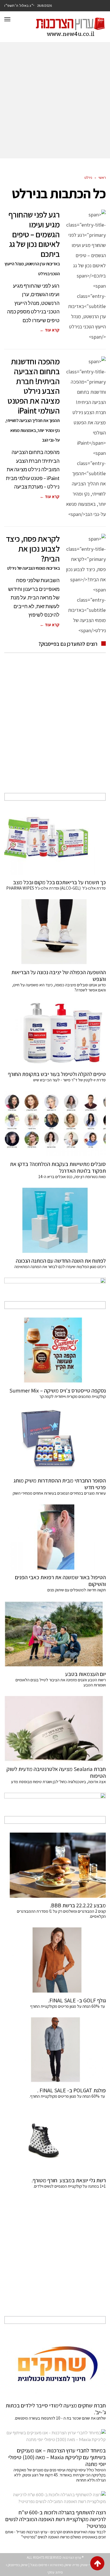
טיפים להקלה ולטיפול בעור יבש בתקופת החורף (57, 1074)
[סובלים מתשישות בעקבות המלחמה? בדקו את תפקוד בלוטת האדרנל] (55, 1124)
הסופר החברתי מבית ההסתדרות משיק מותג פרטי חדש (60, 1484)
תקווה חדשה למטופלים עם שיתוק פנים (76, 1590)
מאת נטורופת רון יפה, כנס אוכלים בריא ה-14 (72, 1177)
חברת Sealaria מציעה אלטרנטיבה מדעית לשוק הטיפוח (56, 1772)
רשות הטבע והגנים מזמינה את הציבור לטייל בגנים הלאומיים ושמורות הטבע (61, 1682)
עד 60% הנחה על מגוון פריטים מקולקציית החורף (68, 2006)
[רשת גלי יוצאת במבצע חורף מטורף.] (55, 2140)
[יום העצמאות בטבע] (55, 1634)
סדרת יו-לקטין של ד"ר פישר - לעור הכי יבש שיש (70, 1080)
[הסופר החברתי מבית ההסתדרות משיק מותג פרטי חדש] (55, 1440)
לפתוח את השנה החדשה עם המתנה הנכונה (61, 1261)
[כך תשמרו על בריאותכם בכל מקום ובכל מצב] (55, 842)
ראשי (102, 177)
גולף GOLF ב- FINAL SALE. (77, 2000)
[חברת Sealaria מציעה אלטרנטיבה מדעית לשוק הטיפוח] (55, 1729)
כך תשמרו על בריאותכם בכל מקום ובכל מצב (59, 882)
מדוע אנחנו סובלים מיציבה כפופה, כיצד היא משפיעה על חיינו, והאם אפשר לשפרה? (59, 987)
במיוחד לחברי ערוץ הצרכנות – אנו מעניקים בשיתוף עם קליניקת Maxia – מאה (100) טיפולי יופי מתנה (57, 2457)
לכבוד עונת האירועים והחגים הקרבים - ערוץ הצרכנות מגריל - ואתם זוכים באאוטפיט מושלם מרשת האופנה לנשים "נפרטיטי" (56, 2534)
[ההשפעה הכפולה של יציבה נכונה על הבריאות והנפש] (55, 932)
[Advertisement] (55, 100)
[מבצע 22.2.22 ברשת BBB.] (55, 1865)
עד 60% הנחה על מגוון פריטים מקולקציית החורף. (68, 2096)
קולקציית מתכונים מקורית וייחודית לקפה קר (73, 1396)
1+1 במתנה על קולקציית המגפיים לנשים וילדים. (70, 2186)
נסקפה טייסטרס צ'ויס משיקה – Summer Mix (57, 1391)
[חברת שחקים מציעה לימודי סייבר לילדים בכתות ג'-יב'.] (55, 2365)
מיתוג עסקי (55, 2572)
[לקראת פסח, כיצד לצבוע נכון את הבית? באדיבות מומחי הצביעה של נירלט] (85, 585)
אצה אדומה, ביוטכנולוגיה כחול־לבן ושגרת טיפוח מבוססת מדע (58, 1782)
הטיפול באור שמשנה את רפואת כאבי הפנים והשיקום (60, 1581)
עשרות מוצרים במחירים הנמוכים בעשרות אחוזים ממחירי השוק (59, 1493)
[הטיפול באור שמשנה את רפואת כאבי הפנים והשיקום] (55, 1537)
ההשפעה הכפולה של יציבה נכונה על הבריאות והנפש (59, 976)
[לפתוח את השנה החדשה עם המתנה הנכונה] (55, 1220)
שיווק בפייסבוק (18, 2565)
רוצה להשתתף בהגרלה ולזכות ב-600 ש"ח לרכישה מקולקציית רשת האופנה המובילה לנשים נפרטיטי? (56, 2519)
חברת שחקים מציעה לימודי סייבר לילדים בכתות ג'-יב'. (56, 2409)
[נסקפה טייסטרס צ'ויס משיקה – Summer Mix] (55, 1350)
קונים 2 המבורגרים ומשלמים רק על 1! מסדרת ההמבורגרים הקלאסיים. (61, 1914)
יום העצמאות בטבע (85, 1674)
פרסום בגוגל (39, 2565)
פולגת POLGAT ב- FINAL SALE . (71, 2090)
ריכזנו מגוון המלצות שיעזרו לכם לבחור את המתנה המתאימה (60, 1267)
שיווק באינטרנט (61, 2565)
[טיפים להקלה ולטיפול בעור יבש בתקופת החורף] (55, 1034)
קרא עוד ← (50, 330)
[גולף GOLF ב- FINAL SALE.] (55, 1960)
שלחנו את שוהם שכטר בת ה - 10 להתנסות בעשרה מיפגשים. (60, 2418)
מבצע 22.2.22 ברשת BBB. (78, 1905)
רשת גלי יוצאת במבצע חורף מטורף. (69, 2180)
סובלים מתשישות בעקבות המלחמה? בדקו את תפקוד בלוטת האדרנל (58, 1167)
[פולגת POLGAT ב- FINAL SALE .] (55, 2050)
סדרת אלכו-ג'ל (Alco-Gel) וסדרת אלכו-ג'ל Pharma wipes (56, 888)
